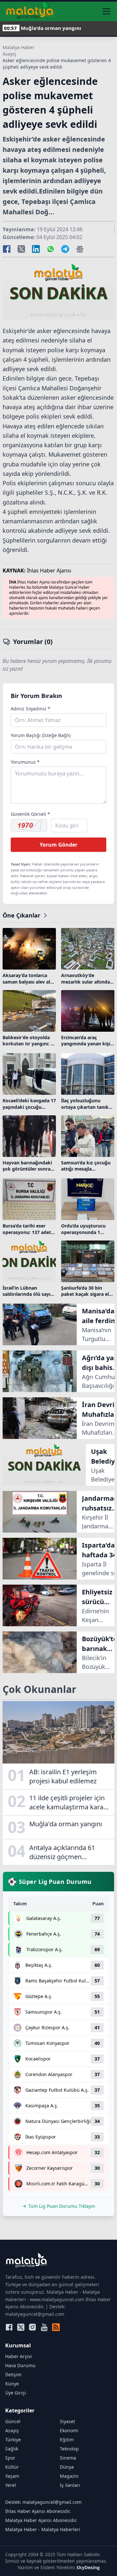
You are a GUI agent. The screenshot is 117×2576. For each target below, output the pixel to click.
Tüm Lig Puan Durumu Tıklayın (62, 2206)
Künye (12, 2384)
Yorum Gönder (58, 845)
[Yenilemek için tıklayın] (29, 825)
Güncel (13, 2421)
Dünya (67, 2467)
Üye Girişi (16, 2393)
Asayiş (9, 54)
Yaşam (12, 2476)
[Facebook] (9, 2327)
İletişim (13, 2375)
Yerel (11, 2485)
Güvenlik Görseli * (30, 814)
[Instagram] (32, 2327)
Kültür (12, 2467)
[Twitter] (21, 2327)
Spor (10, 2458)
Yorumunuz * (25, 762)
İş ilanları (70, 2485)
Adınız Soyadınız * (31, 709)
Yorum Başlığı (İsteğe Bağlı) (41, 735)
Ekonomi (69, 2430)
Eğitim (67, 2440)
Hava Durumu (20, 2365)
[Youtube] (44, 2327)
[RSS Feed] (56, 2327)
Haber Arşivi (19, 2356)
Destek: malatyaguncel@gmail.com (43, 2502)
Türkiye (13, 2440)
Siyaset (67, 2421)
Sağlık (12, 2449)
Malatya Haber (19, 47)
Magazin (69, 2476)
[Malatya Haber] (30, 11)
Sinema (68, 2458)
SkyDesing (88, 2567)
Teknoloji (69, 2449)
